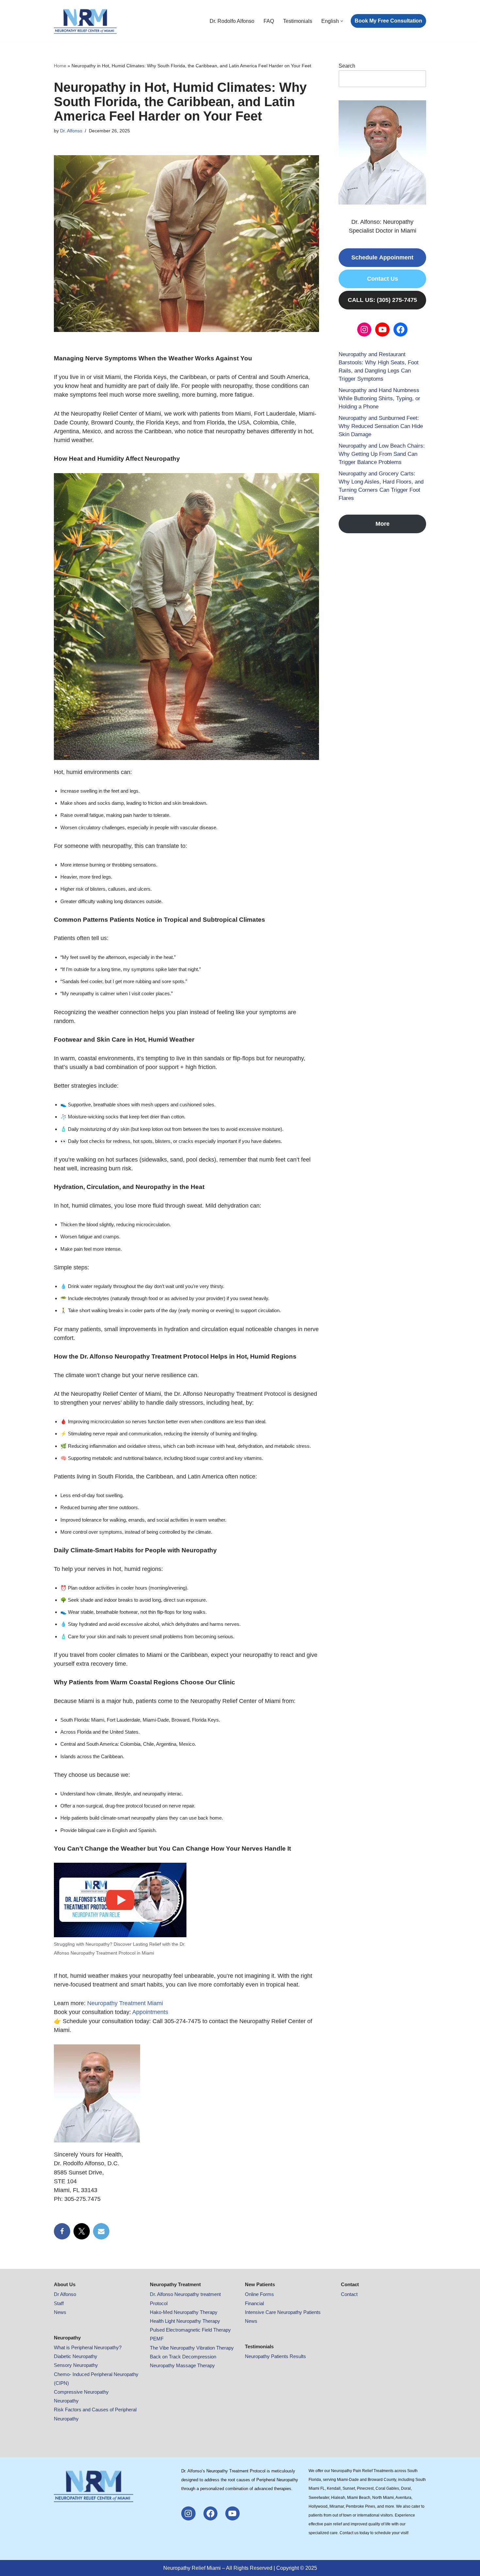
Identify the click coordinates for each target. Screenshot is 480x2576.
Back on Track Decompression (183, 2357)
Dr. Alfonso (71, 131)
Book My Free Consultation (388, 21)
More (383, 524)
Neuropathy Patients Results (275, 2356)
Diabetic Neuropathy (76, 2356)
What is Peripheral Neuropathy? (88, 2347)
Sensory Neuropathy (76, 2365)
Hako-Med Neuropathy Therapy (184, 2312)
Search (347, 66)
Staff (59, 2303)
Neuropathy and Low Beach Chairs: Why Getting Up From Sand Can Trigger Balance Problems (382, 454)
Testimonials (298, 21)
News (60, 2312)
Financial (254, 2303)
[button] (342, 21)
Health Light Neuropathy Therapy (185, 2321)
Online (252, 2294)
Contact (349, 2294)
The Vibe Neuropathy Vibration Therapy (192, 2348)
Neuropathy (66, 2401)
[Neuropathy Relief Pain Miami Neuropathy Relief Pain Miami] (85, 21)
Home (60, 66)
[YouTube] (382, 330)
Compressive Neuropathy (81, 2392)
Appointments (150, 2012)
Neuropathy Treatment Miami (125, 2003)
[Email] (101, 2231)
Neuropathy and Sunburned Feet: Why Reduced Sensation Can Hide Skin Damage (381, 426)
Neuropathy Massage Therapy (182, 2365)
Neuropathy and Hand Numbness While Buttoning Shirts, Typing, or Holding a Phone (379, 398)
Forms (267, 2294)
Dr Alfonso (65, 2294)
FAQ (269, 21)
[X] (82, 2231)
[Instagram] (364, 330)
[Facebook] (62, 2231)
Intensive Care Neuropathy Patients (283, 2312)
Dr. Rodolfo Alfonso (232, 21)
